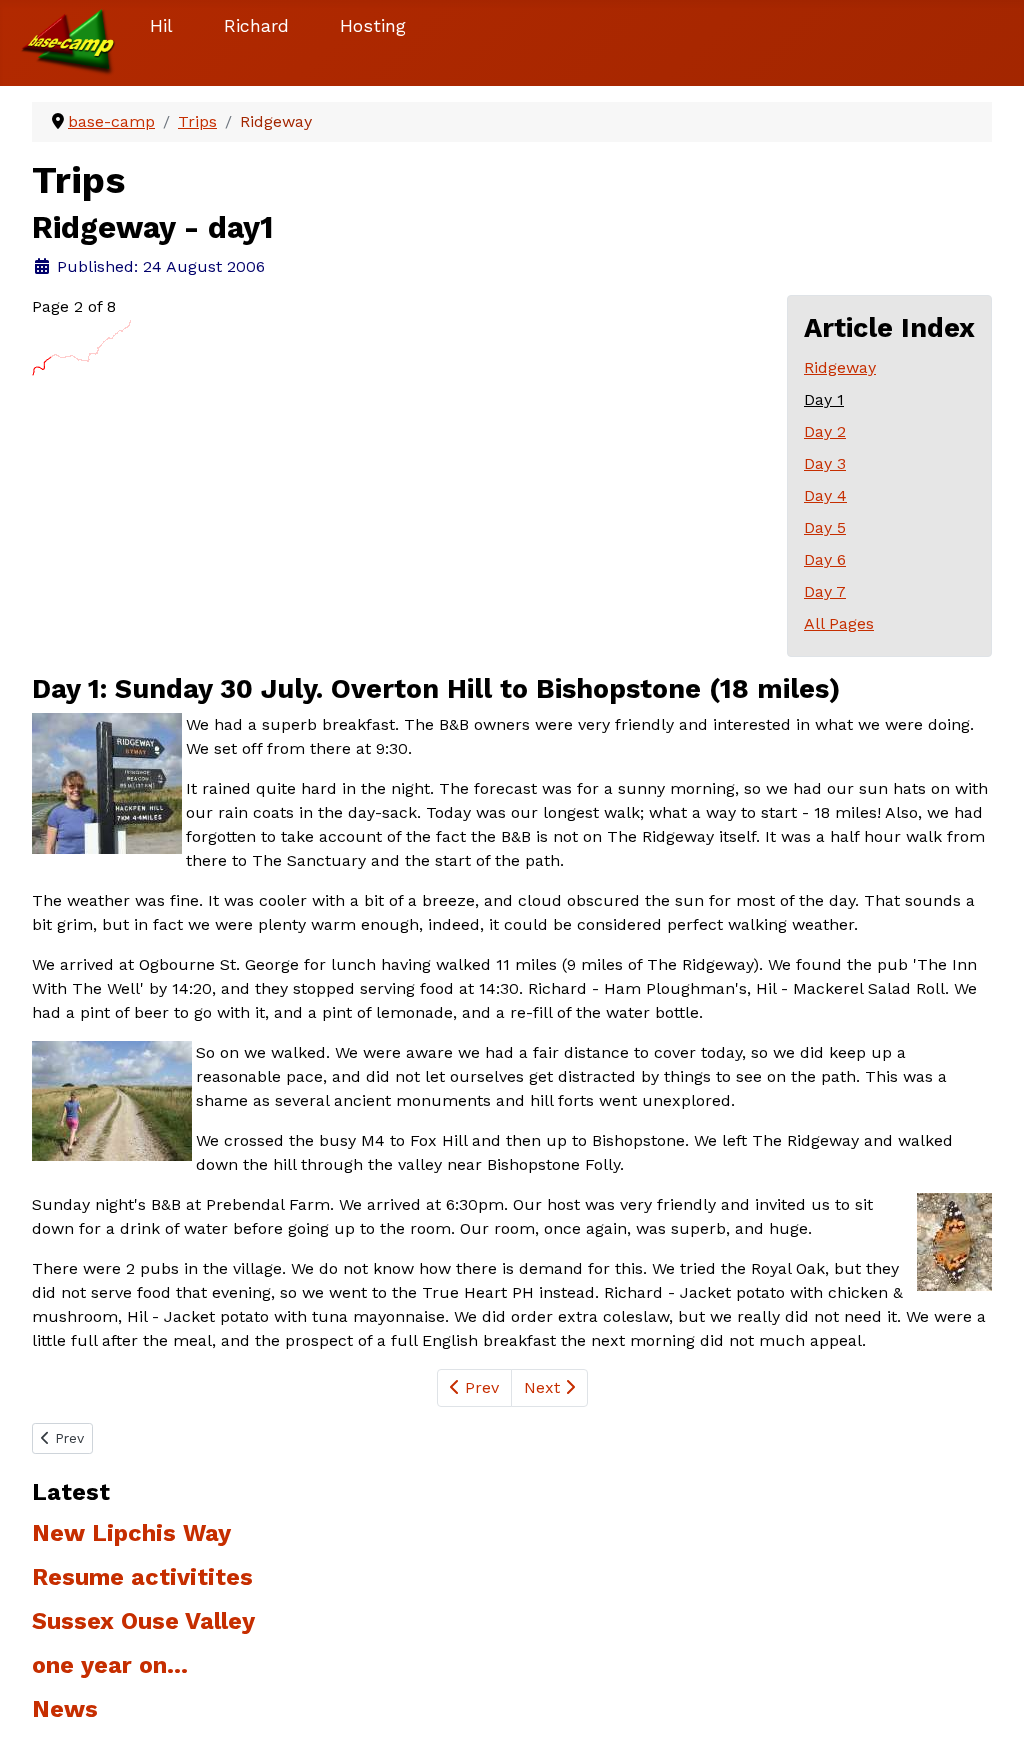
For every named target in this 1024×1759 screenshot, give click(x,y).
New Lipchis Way (131, 1533)
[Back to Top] (989, 1722)
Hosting (373, 26)
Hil (161, 26)
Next (544, 1387)
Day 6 (825, 559)
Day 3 (825, 463)
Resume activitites (142, 1577)
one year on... (110, 1665)
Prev (479, 1387)
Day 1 (824, 399)
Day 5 (825, 527)
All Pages (839, 623)
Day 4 (825, 495)
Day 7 (825, 591)
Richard (256, 26)
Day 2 (825, 431)
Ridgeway (840, 367)
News (65, 1709)
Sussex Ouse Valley (143, 1621)
